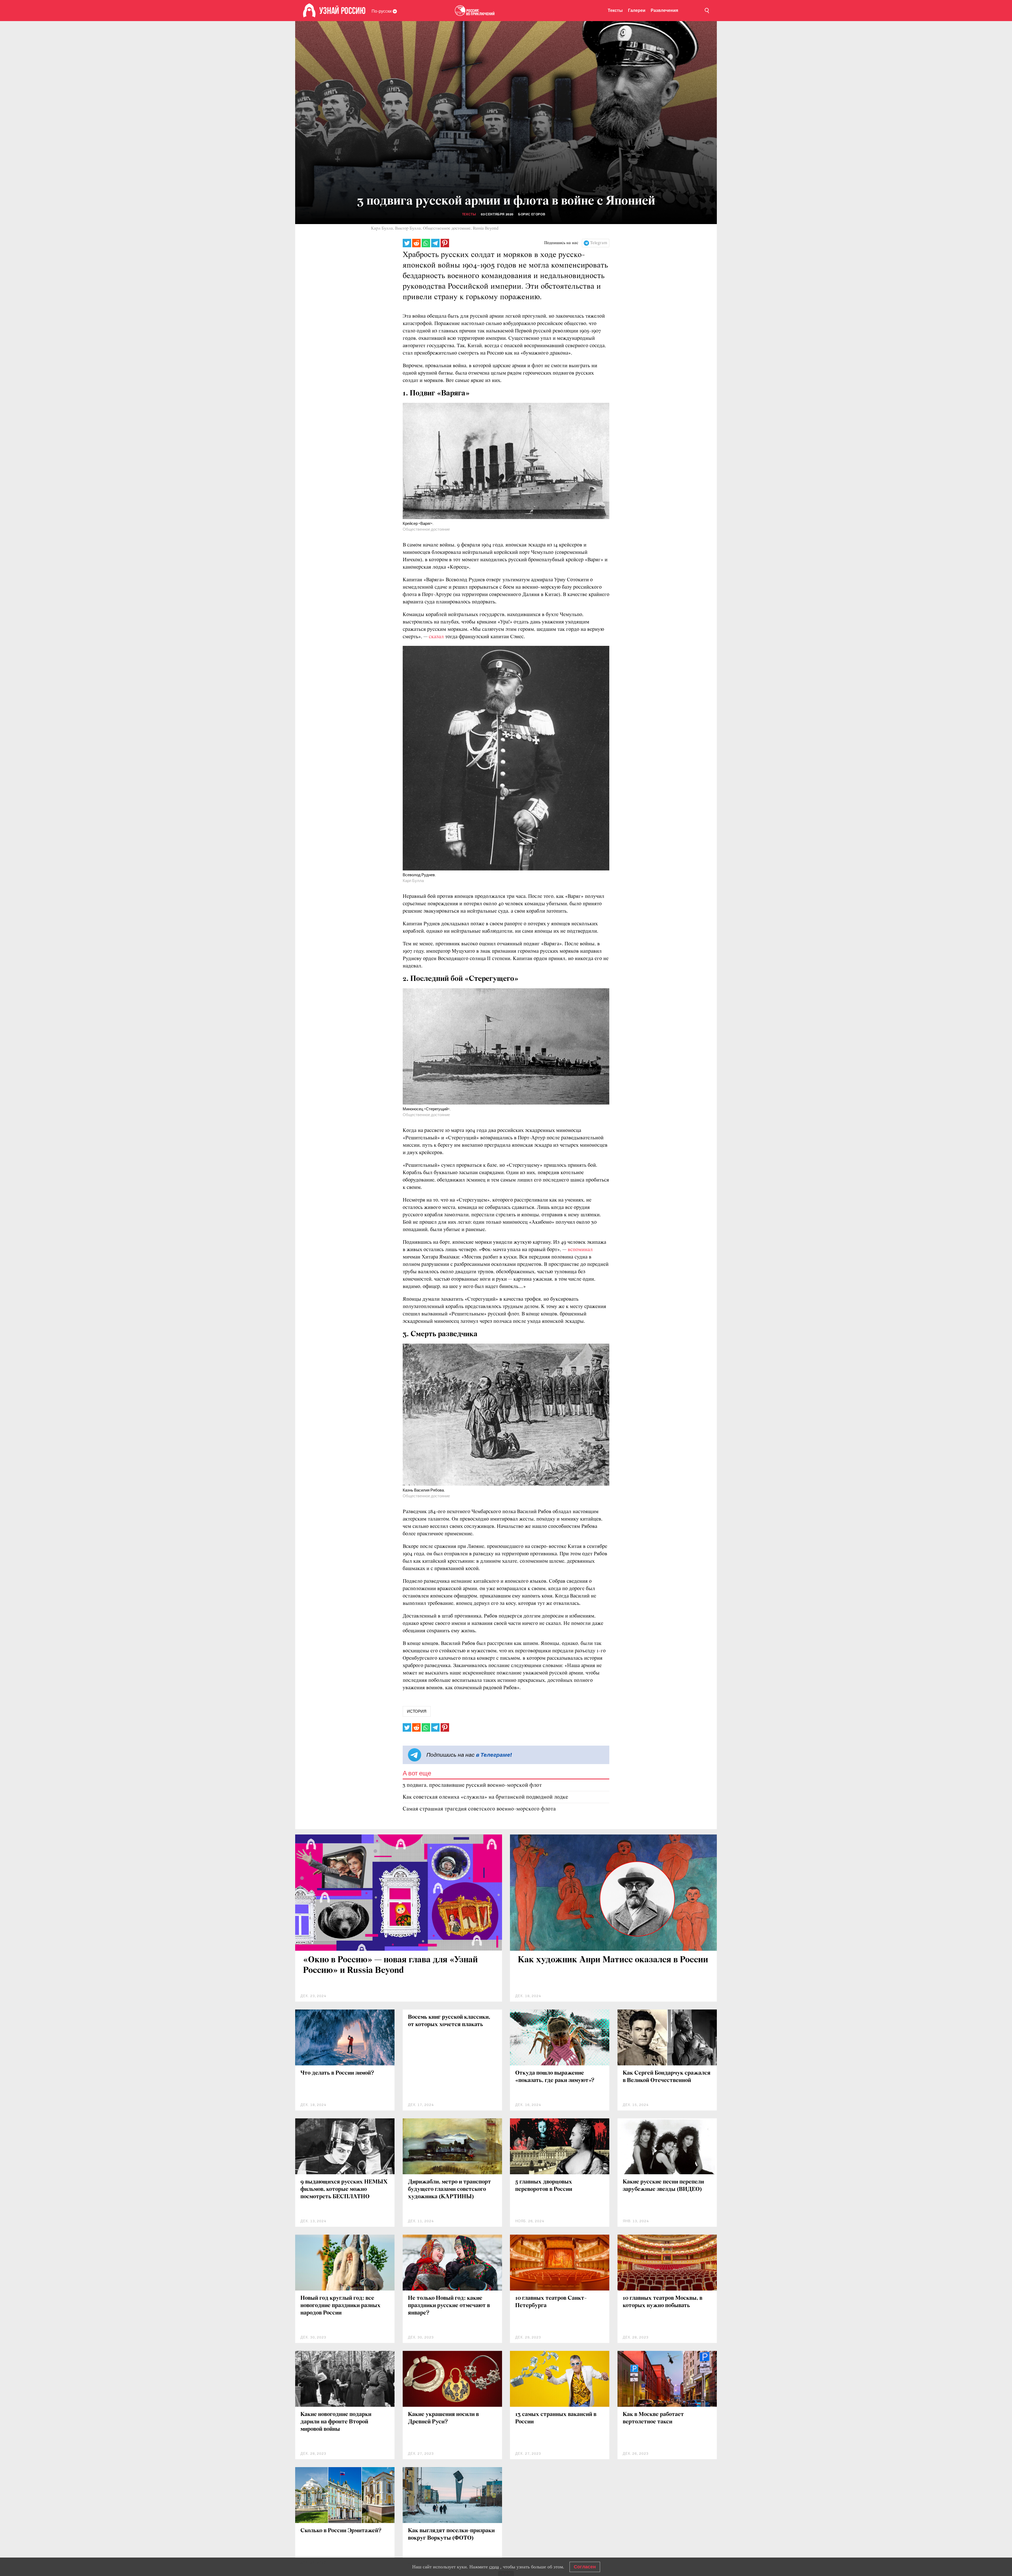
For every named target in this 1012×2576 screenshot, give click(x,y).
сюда (494, 2567)
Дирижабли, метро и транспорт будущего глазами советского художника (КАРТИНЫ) (449, 2189)
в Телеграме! (494, 1755)
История (417, 1711)
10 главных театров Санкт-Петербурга (551, 2302)
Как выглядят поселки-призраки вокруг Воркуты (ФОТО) (451, 2534)
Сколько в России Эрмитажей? (341, 2531)
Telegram (599, 243)
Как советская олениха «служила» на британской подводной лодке (485, 1797)
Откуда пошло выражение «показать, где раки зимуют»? (555, 2077)
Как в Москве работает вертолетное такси (653, 2418)
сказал (437, 637)
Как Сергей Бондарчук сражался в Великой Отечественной (667, 2077)
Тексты (615, 10)
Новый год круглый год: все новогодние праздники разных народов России (340, 2306)
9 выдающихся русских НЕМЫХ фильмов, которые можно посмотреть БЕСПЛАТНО (344, 2189)
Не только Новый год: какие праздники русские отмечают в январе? (449, 2306)
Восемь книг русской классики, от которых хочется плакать (449, 2021)
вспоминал (580, 1250)
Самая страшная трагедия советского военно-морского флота (479, 1809)
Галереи (637, 10)
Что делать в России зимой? (337, 2073)
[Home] (309, 11)
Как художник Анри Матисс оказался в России (613, 1960)
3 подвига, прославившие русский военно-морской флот (472, 1785)
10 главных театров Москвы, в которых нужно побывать (663, 2302)
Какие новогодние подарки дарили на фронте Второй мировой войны (336, 2422)
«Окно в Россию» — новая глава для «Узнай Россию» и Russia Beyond (390, 1965)
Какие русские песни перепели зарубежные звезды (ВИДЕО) (663, 2186)
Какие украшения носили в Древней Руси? (443, 2418)
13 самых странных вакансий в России (556, 2418)
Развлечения (664, 10)
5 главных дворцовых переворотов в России (544, 2186)
